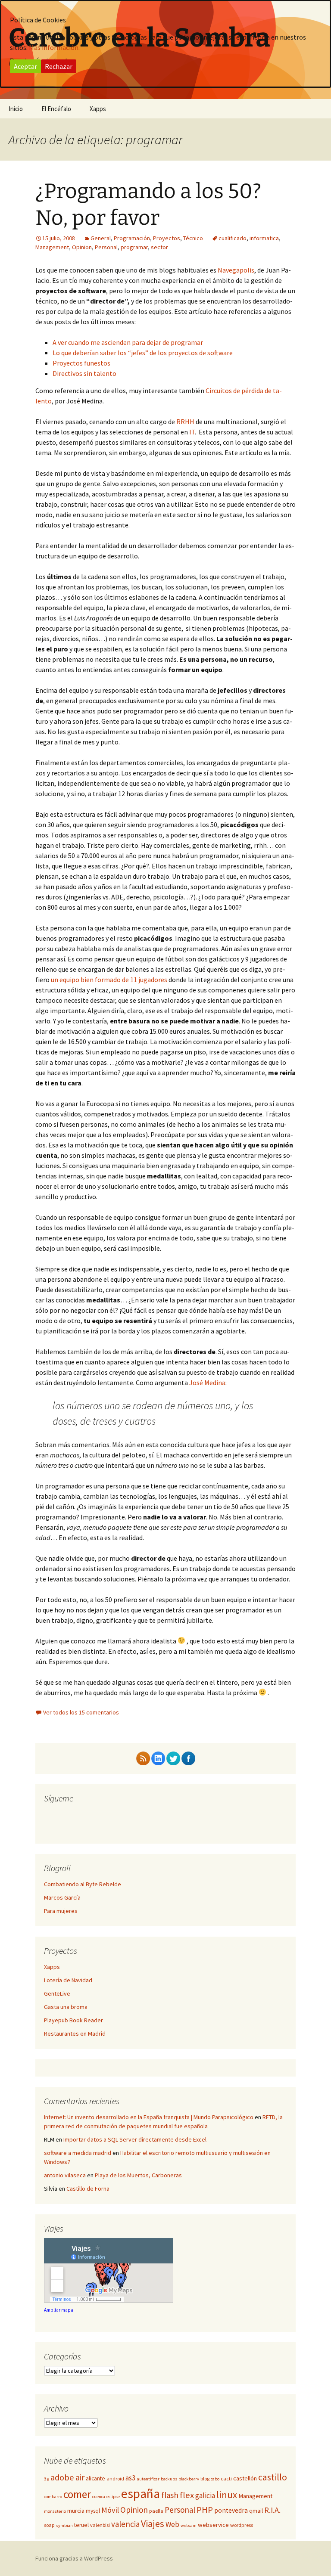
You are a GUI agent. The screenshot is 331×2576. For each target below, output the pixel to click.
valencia (125, 2524)
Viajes (153, 2523)
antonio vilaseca (65, 2175)
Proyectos (167, 238)
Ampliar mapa (59, 2310)
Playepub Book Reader (73, 2020)
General (101, 238)
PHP (205, 2510)
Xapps (98, 109)
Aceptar (25, 66)
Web (172, 2524)
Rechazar (59, 66)
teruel (81, 2525)
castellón (245, 2478)
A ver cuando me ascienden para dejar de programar (128, 342)
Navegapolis (236, 270)
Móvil (110, 2510)
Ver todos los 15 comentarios (81, 1712)
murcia (76, 2511)
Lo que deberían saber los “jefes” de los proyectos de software (143, 353)
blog (205, 2478)
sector (159, 247)
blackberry (189, 2479)
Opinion (82, 247)
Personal (106, 247)
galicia (205, 2495)
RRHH (185, 422)
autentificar (148, 2479)
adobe (62, 2477)
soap (49, 2525)
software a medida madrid (78, 2153)
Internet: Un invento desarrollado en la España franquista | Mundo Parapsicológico (149, 2117)
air (80, 2477)
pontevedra (231, 2510)
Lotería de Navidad (68, 1980)
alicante (95, 2478)
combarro (53, 2497)
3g (47, 2478)
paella (156, 2511)
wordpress (242, 2525)
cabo (215, 2479)
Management (52, 247)
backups (169, 2479)
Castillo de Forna (88, 2189)
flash (170, 2495)
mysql (93, 2511)
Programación (132, 238)
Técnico (193, 238)
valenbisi (100, 2525)
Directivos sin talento (84, 373)
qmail (256, 2511)
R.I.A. (272, 2510)
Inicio (16, 109)
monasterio (55, 2511)
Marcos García (62, 1897)
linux (227, 2495)
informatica (264, 238)
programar (134, 247)
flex (187, 2495)
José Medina (207, 1383)
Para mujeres (61, 1911)
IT (192, 432)
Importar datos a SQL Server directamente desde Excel (135, 2139)
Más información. (54, 47)
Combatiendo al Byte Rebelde (83, 1884)
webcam (189, 2525)
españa (141, 2494)
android (115, 2478)
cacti (226, 2478)
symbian (64, 2525)
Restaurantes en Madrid (75, 2034)
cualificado (233, 238)
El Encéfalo (56, 109)
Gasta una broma (66, 2007)
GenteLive (57, 1993)
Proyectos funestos (81, 363)
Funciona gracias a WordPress (74, 2558)
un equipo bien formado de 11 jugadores (109, 980)
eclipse (113, 2497)
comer (77, 2494)
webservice (213, 2525)
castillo (273, 2477)
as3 (131, 2478)
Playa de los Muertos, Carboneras (138, 2175)
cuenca (99, 2497)
